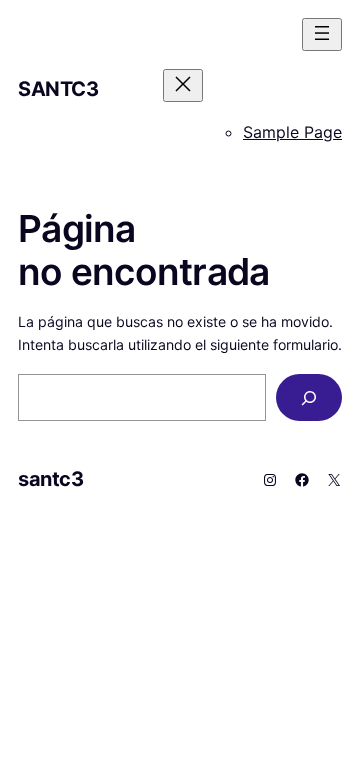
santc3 (58, 89)
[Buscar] (309, 397)
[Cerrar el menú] (183, 85)
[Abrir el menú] (322, 34)
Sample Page (292, 132)
